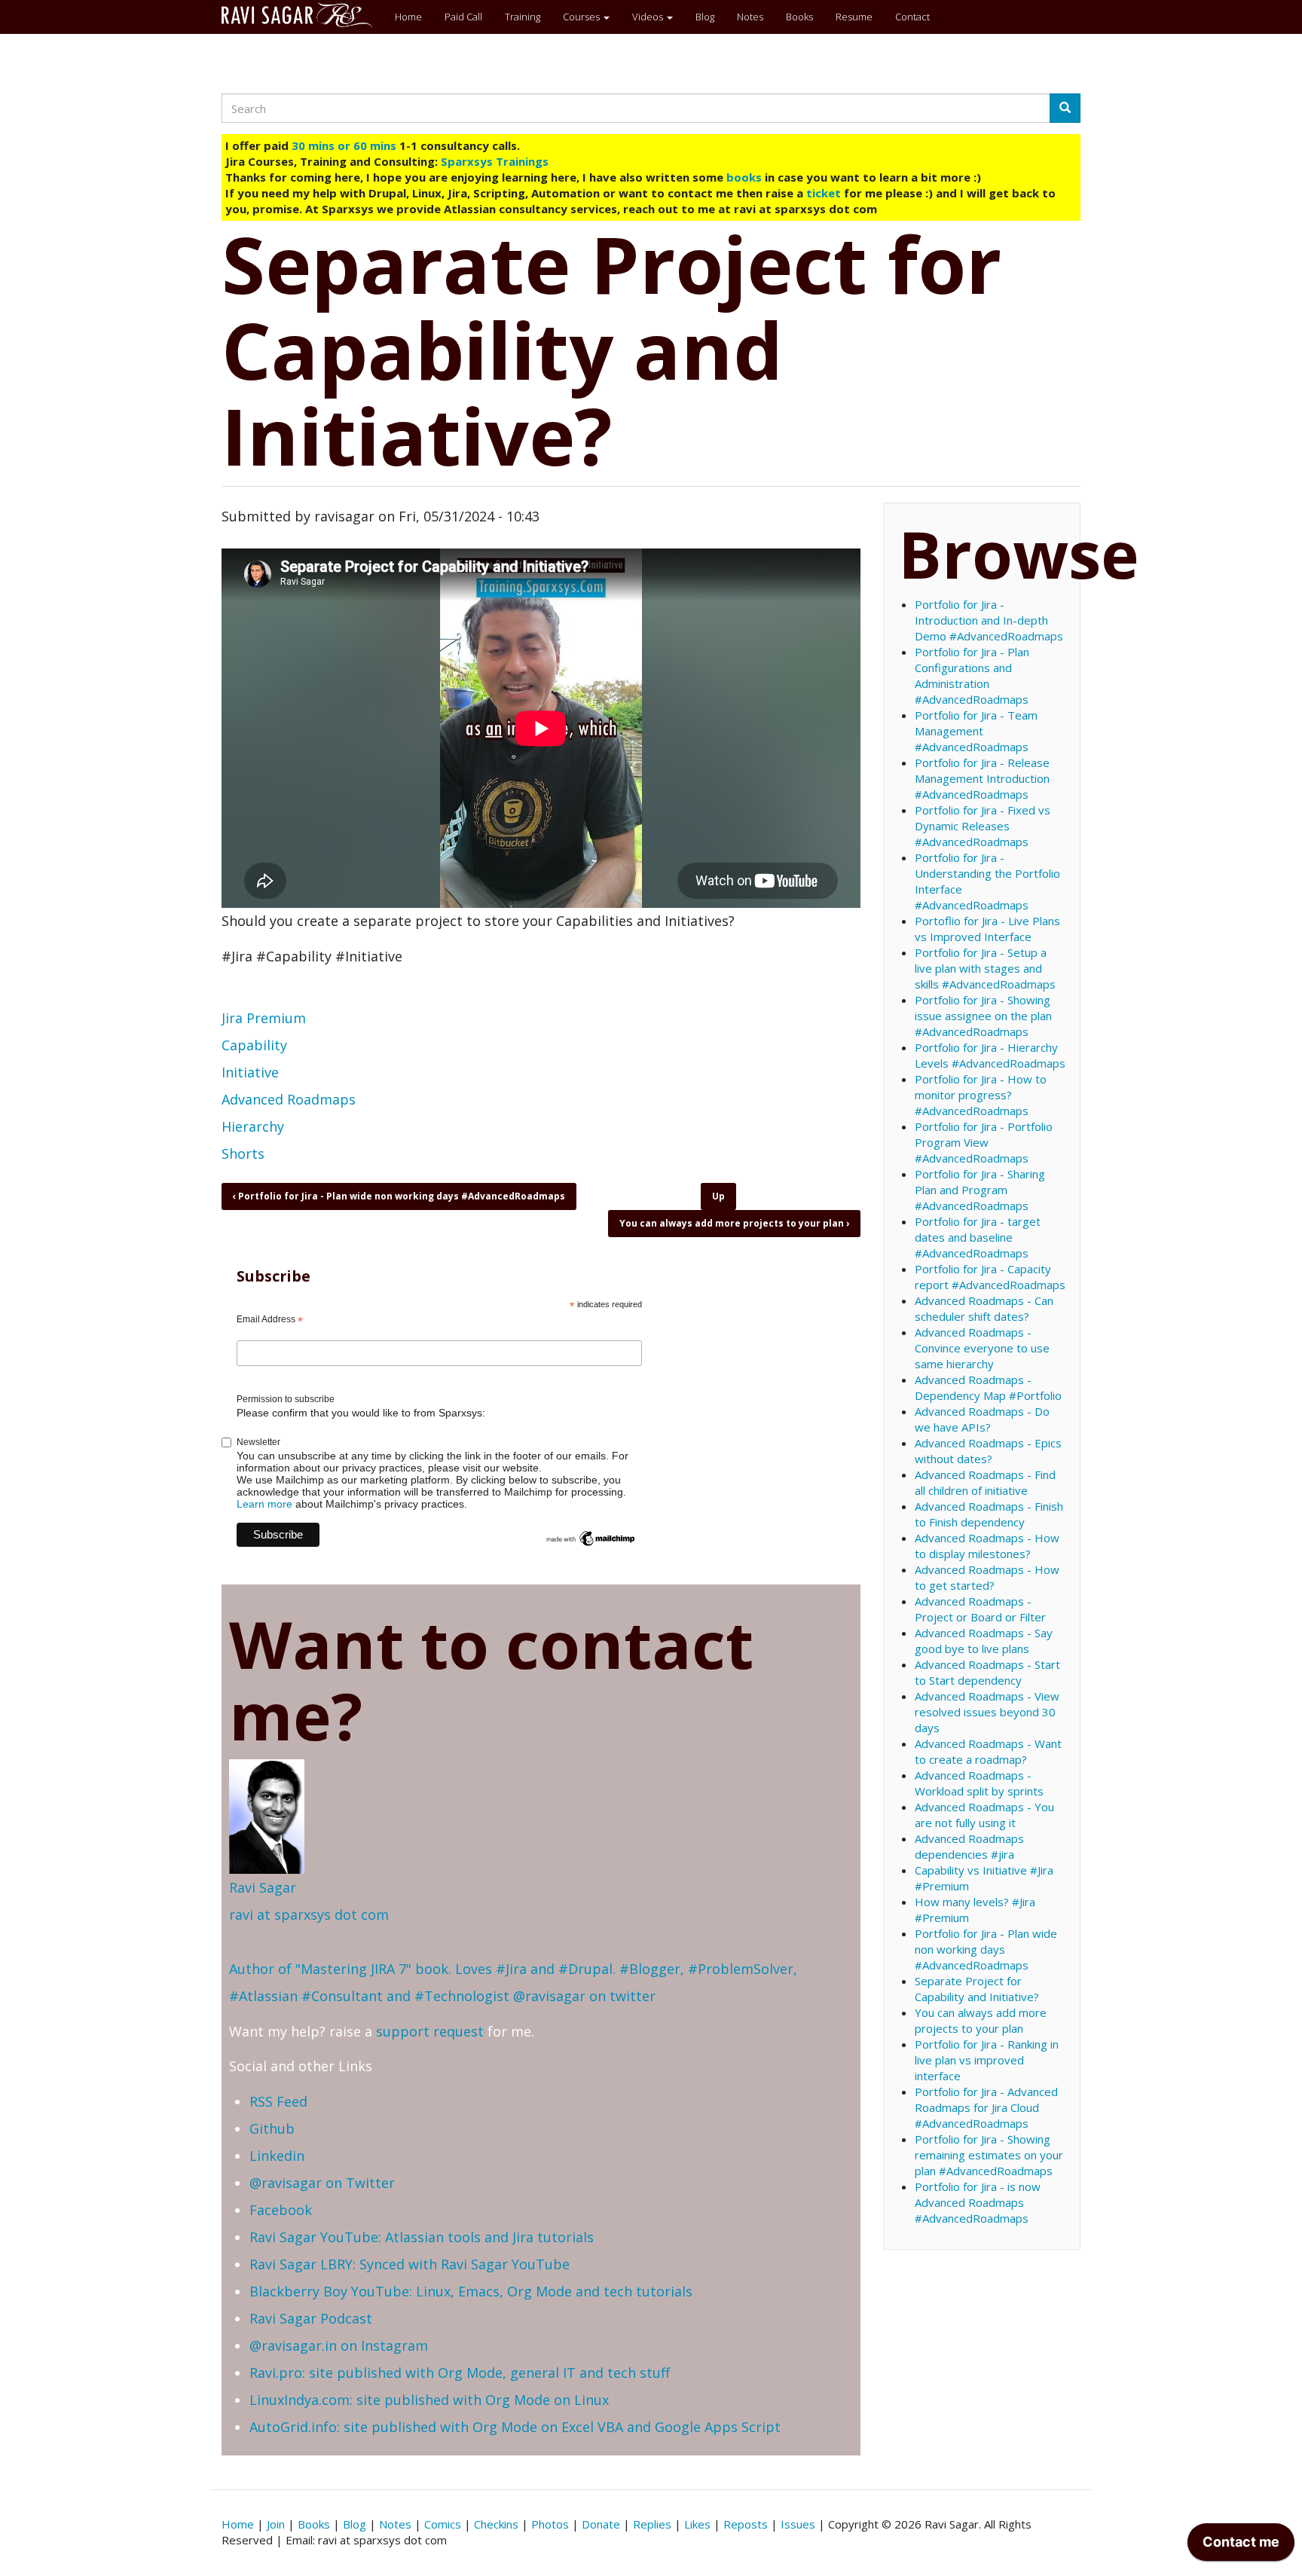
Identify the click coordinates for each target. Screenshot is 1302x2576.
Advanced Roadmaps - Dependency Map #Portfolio (988, 1387)
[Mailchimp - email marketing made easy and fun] (591, 1538)
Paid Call (463, 17)
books (744, 177)
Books (799, 17)
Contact (912, 17)
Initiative (250, 1072)
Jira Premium (264, 1018)
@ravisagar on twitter (584, 1996)
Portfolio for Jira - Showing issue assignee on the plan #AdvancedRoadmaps (983, 1016)
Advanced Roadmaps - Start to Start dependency (987, 1672)
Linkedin (277, 2156)
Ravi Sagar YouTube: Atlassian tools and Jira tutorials (422, 2237)
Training (523, 17)
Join (276, 2524)
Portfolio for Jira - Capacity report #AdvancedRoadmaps (990, 1277)
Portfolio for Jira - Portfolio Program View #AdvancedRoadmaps (984, 1142)
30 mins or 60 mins (345, 145)
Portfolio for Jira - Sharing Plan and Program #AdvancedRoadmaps (980, 1190)
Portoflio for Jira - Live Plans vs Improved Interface (987, 929)
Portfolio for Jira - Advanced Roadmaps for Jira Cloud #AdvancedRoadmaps (986, 2107)
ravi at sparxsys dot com (309, 1914)
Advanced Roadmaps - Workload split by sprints (979, 1783)
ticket (824, 193)
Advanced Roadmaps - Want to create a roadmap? (988, 1751)
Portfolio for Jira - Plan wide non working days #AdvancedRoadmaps (399, 1196)
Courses (582, 17)
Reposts (746, 2524)
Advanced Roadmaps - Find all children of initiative (985, 1482)
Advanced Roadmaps (289, 1099)
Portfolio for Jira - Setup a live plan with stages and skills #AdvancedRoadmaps (985, 968)
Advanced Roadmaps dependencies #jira (969, 1846)
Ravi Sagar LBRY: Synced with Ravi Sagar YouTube (410, 2264)
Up (718, 1196)
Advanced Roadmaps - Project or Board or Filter (980, 1609)
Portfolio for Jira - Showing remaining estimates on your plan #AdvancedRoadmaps (989, 2155)
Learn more (264, 1504)
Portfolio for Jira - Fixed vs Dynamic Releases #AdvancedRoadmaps (983, 826)
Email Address (270, 1320)
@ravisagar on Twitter (322, 2183)
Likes (697, 2524)
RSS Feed (278, 2101)
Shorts (243, 1154)
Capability (254, 1045)
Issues (798, 2524)
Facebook (281, 2210)
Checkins (496, 2524)
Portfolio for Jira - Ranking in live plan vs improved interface (987, 2060)
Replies (652, 2524)
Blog (705, 17)
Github (272, 2128)
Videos (649, 17)
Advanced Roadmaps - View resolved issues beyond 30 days (987, 1712)
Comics (443, 2524)
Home (408, 17)
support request (430, 2031)
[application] (1241, 2546)
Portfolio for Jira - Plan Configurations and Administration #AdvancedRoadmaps (972, 675)
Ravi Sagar (263, 1887)
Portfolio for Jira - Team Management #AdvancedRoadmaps (976, 731)
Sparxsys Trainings (495, 161)
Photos (550, 2524)
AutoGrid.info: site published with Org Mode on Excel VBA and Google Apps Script (515, 2427)
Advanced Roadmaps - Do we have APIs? (982, 1419)
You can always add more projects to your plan (734, 1223)
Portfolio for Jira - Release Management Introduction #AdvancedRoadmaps (982, 778)
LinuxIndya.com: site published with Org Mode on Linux (429, 2400)
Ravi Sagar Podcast (311, 2318)
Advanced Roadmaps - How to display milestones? (987, 1546)
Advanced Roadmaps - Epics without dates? (988, 1451)
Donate (601, 2524)
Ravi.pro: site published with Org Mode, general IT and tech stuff (460, 2373)
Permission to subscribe (286, 1399)
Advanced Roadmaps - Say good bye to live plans (984, 1641)
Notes (750, 17)
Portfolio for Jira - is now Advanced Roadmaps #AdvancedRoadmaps (978, 2202)
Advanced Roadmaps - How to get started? (987, 1577)
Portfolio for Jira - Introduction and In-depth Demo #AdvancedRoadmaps (989, 620)
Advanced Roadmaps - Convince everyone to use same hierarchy (982, 1348)
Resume (854, 17)
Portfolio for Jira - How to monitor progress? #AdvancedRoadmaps (981, 1095)
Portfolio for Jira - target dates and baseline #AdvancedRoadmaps (978, 1237)
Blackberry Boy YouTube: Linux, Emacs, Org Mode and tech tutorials (471, 2291)
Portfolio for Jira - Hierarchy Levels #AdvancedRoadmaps (990, 1055)
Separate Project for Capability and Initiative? (977, 1989)
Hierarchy (253, 1126)
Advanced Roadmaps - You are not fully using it (984, 1815)
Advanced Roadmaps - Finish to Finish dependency (989, 1514)
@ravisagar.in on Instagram (339, 2345)
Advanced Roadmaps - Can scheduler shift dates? (984, 1308)
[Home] (303, 15)
